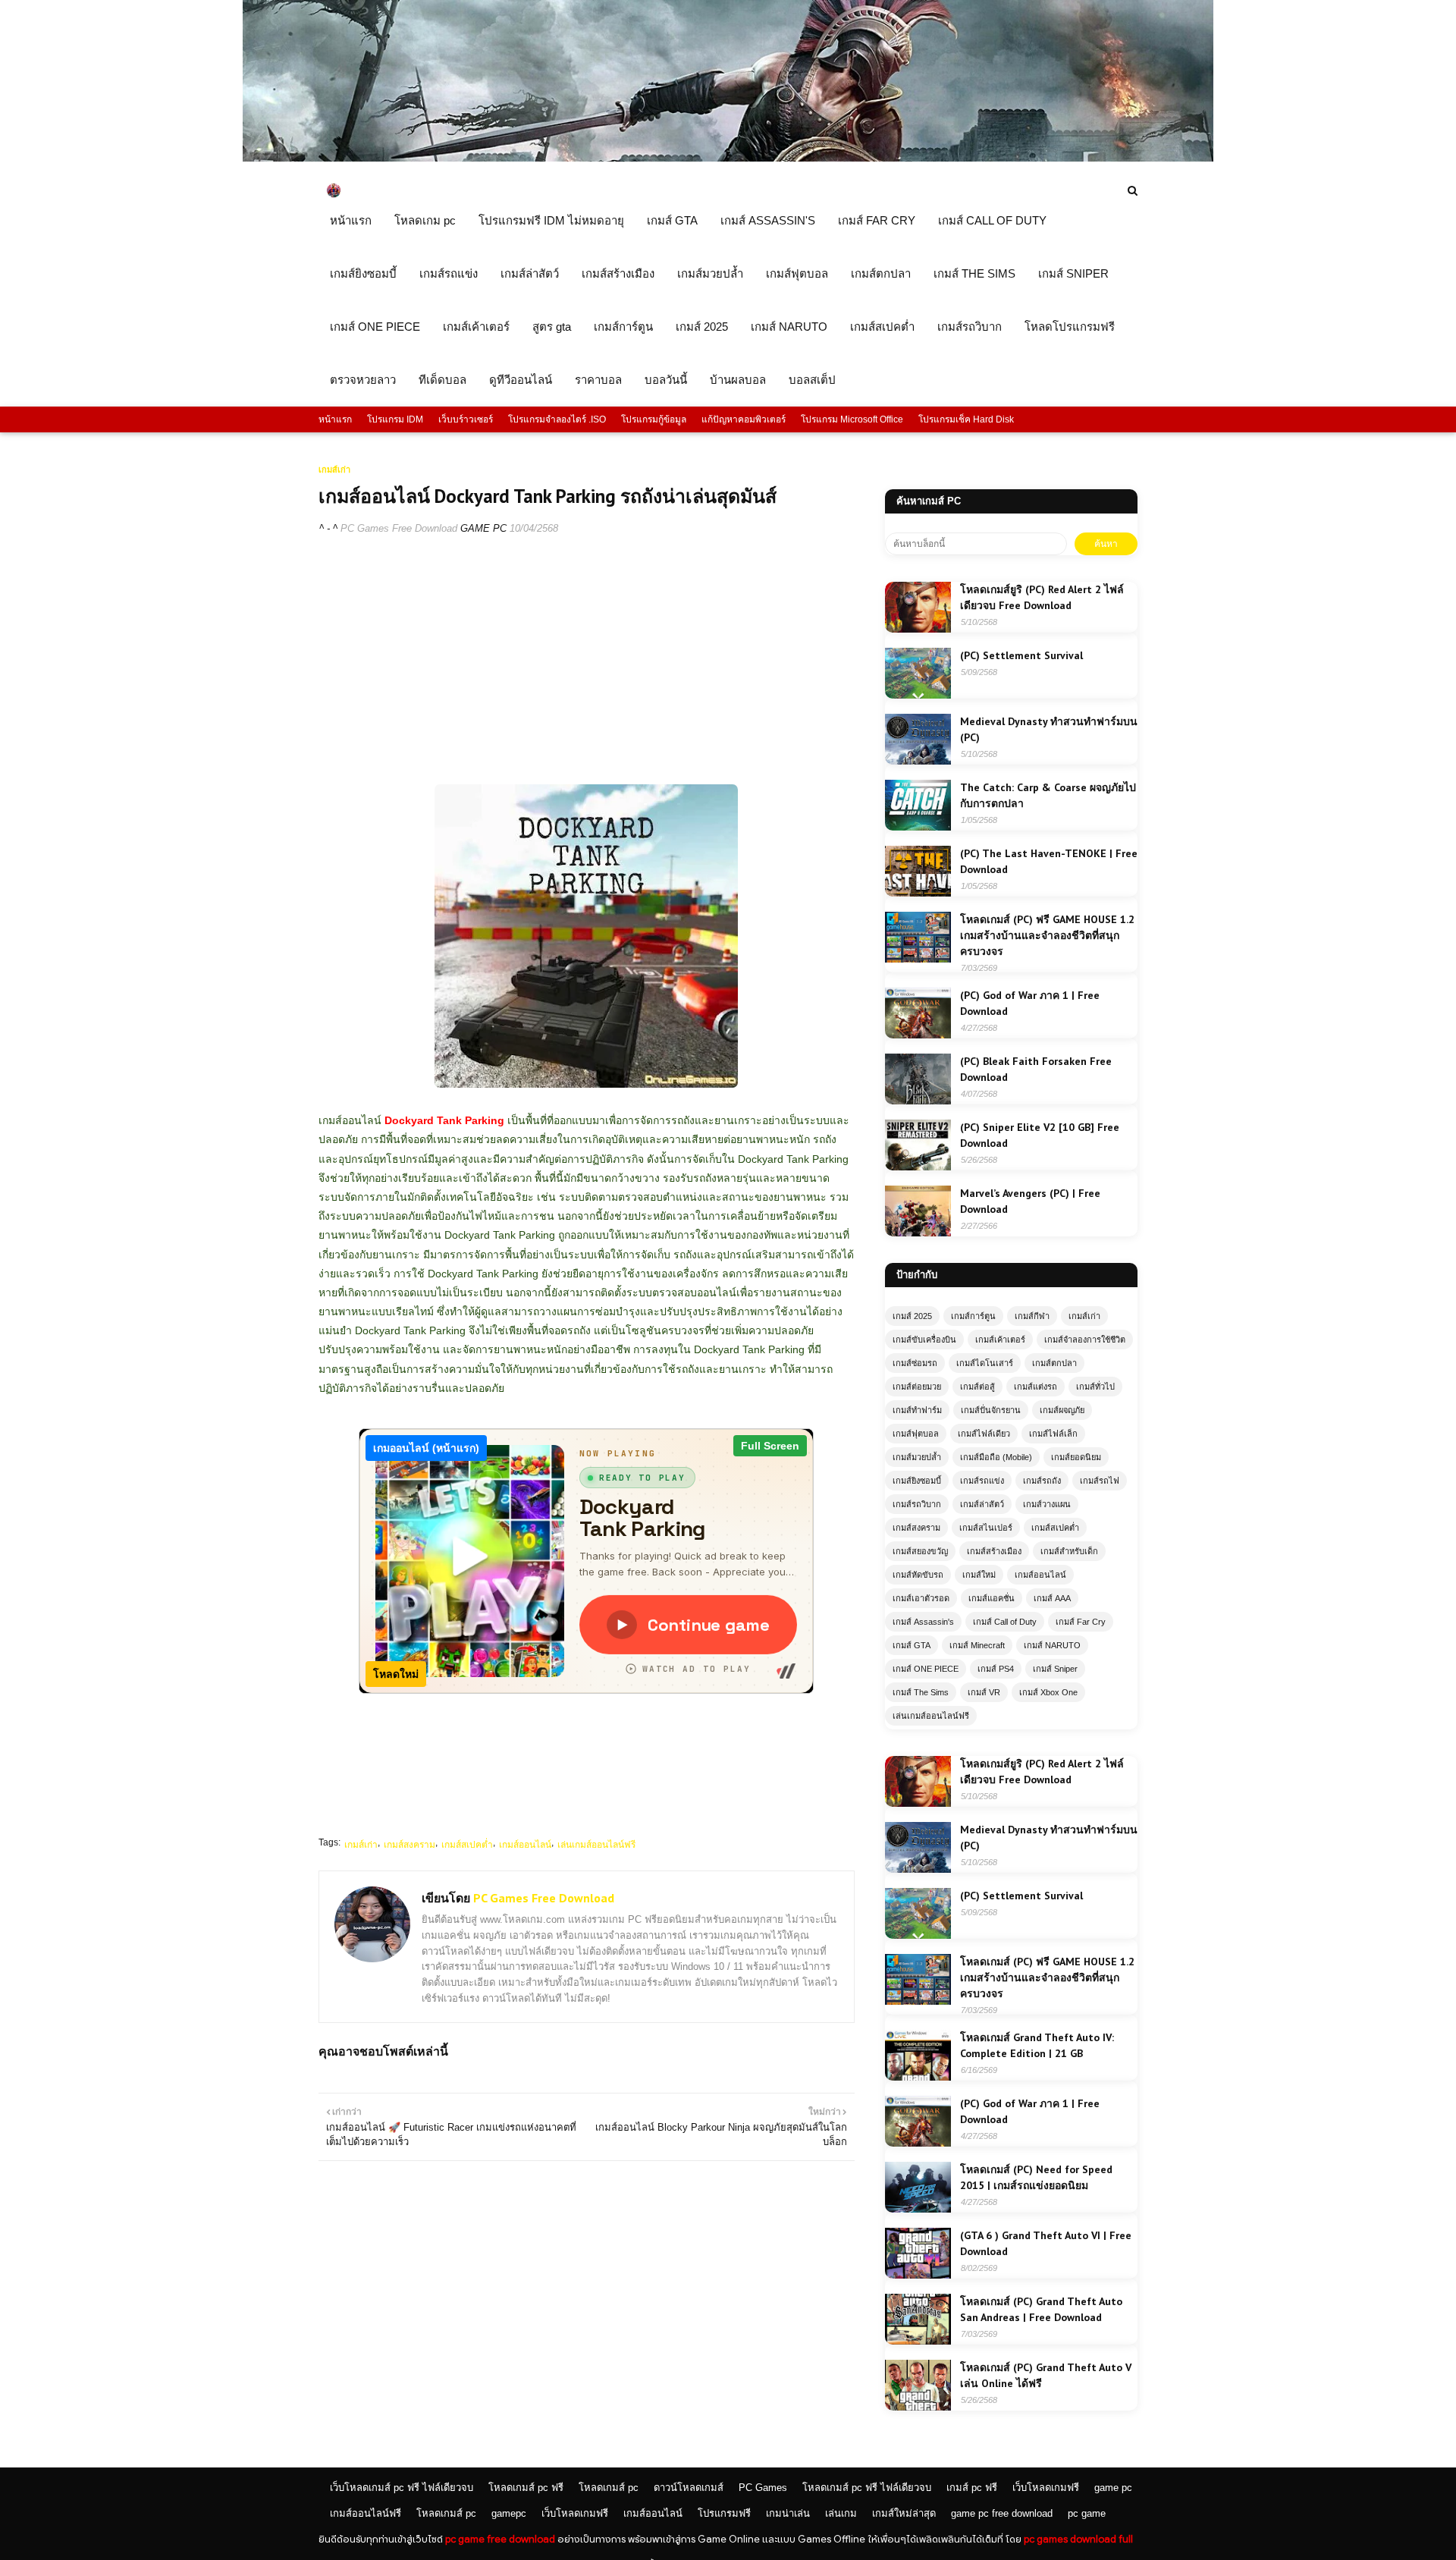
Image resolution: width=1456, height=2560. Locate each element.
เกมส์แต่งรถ (1036, 1387)
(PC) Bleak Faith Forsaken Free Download (1036, 1069)
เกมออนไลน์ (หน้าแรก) (426, 1448)
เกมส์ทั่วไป (1095, 1387)
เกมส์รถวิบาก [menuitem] (970, 327)
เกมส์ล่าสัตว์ (982, 1504)
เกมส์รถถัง (1042, 1481)
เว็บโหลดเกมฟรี (1046, 2488)
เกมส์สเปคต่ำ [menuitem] (882, 327)
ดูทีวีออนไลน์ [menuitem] (521, 380)
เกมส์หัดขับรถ (918, 1575)
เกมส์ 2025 (912, 1316)
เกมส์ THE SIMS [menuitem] (974, 273)
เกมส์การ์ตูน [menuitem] (623, 327)
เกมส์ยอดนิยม (1076, 1457)
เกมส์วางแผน (1047, 1504)
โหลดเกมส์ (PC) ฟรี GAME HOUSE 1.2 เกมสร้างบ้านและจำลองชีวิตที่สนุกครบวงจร (1047, 935)
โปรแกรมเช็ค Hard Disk (966, 419)
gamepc (509, 2513)
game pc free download (1002, 2513)
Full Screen (770, 1446)
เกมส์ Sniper (1055, 1669)
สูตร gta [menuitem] (552, 327)
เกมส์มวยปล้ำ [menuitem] (710, 273)
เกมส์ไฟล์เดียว (984, 1434)
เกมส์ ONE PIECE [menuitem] (375, 327)
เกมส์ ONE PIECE (926, 1669)
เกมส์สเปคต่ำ (467, 1845)
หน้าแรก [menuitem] (351, 220)
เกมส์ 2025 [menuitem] (702, 327)
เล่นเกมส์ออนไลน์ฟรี (596, 1845)
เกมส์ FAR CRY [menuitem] (877, 220)
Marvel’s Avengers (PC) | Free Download (1030, 1201)
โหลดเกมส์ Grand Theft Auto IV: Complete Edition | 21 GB (1037, 2045)
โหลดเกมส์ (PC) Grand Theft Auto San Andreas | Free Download (1041, 2309)
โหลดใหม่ (396, 1674)
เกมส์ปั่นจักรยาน (991, 1410)
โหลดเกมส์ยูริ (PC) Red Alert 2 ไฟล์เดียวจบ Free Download (1042, 597)
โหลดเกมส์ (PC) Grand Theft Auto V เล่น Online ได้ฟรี (1046, 2375)
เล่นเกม (841, 2513)
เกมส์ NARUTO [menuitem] (789, 327)
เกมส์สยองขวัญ (920, 1551)
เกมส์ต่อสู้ (977, 1387)
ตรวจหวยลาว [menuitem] (363, 380)
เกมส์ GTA (912, 1645)
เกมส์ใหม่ (979, 1575)
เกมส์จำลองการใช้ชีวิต (1085, 1340)
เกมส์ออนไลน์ (525, 1845)
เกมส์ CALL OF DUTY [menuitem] (992, 220)
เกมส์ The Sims (921, 1692)
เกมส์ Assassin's (923, 1622)
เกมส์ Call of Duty (1005, 1622)
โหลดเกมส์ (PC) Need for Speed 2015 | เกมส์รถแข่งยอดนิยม (1036, 2177)
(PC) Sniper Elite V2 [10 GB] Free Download (1040, 1135)
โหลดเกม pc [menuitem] (425, 220)
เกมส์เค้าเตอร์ (1000, 1340)
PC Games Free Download (399, 528)
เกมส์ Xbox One (1048, 1692)
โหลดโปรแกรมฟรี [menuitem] (1070, 327)
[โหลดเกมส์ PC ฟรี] (728, 158)
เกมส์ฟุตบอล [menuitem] (797, 273)
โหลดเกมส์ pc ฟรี (526, 2488)
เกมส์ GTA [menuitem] (672, 220)
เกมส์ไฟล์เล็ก (1053, 1434)
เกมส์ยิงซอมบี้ (917, 1481)
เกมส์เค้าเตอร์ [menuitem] (476, 327)
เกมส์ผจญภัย (1062, 1410)
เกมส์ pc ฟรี (972, 2488)
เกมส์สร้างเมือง (994, 1551)
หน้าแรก (335, 419)
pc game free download (500, 2539)
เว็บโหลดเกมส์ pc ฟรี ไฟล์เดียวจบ (402, 2488)
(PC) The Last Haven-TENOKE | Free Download (1049, 861)
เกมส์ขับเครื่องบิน (924, 1340)
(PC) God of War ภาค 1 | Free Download (1030, 1003)
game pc (1113, 2488)
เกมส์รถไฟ (1100, 1481)
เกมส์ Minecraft (977, 1645)
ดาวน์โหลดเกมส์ (689, 2488)
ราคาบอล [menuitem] (598, 380)
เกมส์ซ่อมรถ (915, 1363)
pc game (1087, 2513)
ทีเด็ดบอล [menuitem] (442, 380)
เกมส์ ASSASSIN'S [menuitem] (768, 220)
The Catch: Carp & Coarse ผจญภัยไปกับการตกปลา (1048, 795)
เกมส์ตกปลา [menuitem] (881, 273)
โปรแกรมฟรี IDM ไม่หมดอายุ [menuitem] (551, 220)
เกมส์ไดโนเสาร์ (985, 1363)
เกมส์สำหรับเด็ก (1069, 1551)
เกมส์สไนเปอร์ (986, 1528)
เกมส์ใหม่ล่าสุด (904, 2513)
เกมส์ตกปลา (1054, 1363)
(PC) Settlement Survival (1021, 655)
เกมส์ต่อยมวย (917, 1387)
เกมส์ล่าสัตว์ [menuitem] (530, 273)
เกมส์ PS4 (996, 1669)
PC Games (763, 2488)
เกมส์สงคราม (409, 1845)
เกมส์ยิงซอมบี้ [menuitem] (363, 273)
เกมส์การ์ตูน (973, 1316)
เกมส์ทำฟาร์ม (917, 1410)
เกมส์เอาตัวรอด (921, 1598)
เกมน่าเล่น (788, 2513)
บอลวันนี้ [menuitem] (666, 380)
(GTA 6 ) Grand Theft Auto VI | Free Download (1046, 2243)
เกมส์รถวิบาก (917, 1504)
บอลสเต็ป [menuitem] (812, 380)
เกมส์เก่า (361, 1845)
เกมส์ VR (984, 1692)
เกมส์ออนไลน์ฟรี (366, 2513)
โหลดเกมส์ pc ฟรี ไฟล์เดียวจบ (867, 2488)
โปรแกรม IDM (395, 419)
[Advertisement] (587, 659)
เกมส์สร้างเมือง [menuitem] (618, 273)
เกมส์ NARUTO (1052, 1645)
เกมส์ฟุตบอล (916, 1434)
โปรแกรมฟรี (724, 2513)
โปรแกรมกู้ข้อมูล (654, 419)
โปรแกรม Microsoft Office (852, 419)
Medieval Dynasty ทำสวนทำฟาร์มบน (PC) (1049, 729)
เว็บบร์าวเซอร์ (466, 419)
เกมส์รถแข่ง (982, 1481)
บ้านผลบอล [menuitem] (738, 380)
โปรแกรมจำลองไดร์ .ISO (557, 419)
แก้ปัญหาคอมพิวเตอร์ (744, 419)
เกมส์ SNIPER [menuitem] (1073, 273)
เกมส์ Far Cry (1081, 1622)
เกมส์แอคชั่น (992, 1598)
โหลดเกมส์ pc (609, 2488)
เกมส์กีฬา (1032, 1316)
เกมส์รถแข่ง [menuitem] (449, 273)
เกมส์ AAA (1052, 1598)
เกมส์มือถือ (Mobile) (996, 1457)
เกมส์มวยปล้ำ (917, 1457)
